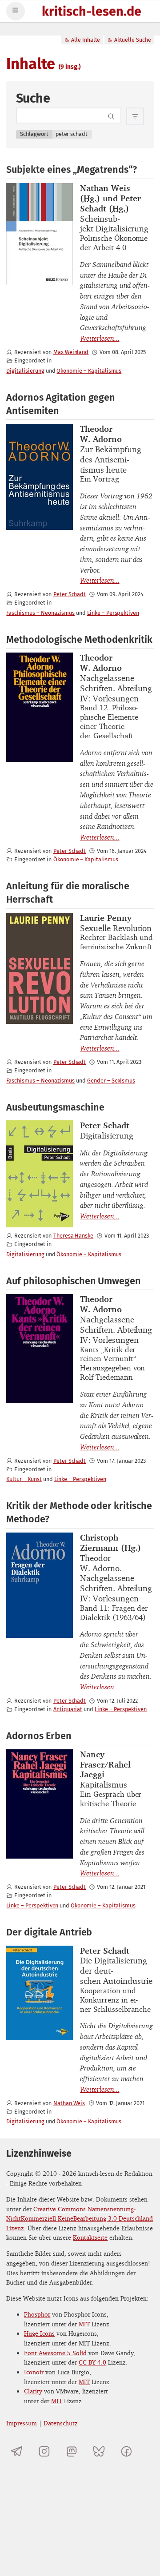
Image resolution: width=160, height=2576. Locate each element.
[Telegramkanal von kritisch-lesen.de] (17, 2451)
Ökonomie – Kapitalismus (89, 371)
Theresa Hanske (73, 1236)
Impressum (22, 2423)
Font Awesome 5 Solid (55, 2353)
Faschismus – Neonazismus (40, 613)
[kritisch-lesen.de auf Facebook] (126, 2451)
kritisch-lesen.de (92, 12)
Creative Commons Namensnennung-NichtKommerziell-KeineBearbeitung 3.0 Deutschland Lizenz (80, 2218)
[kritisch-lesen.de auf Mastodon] (72, 2451)
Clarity (33, 2391)
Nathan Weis (69, 2103)
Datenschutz (61, 2423)
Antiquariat (68, 1709)
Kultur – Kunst (24, 1479)
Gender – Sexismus (111, 1081)
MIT (84, 2324)
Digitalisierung (25, 371)
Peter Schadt (70, 594)
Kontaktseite (90, 2237)
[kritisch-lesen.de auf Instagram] (44, 2451)
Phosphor (37, 2314)
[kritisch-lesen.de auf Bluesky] (99, 2451)
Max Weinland (71, 352)
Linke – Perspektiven (113, 613)
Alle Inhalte (86, 40)
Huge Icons (39, 2333)
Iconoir (34, 2372)
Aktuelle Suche (133, 40)
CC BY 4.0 (92, 2362)
